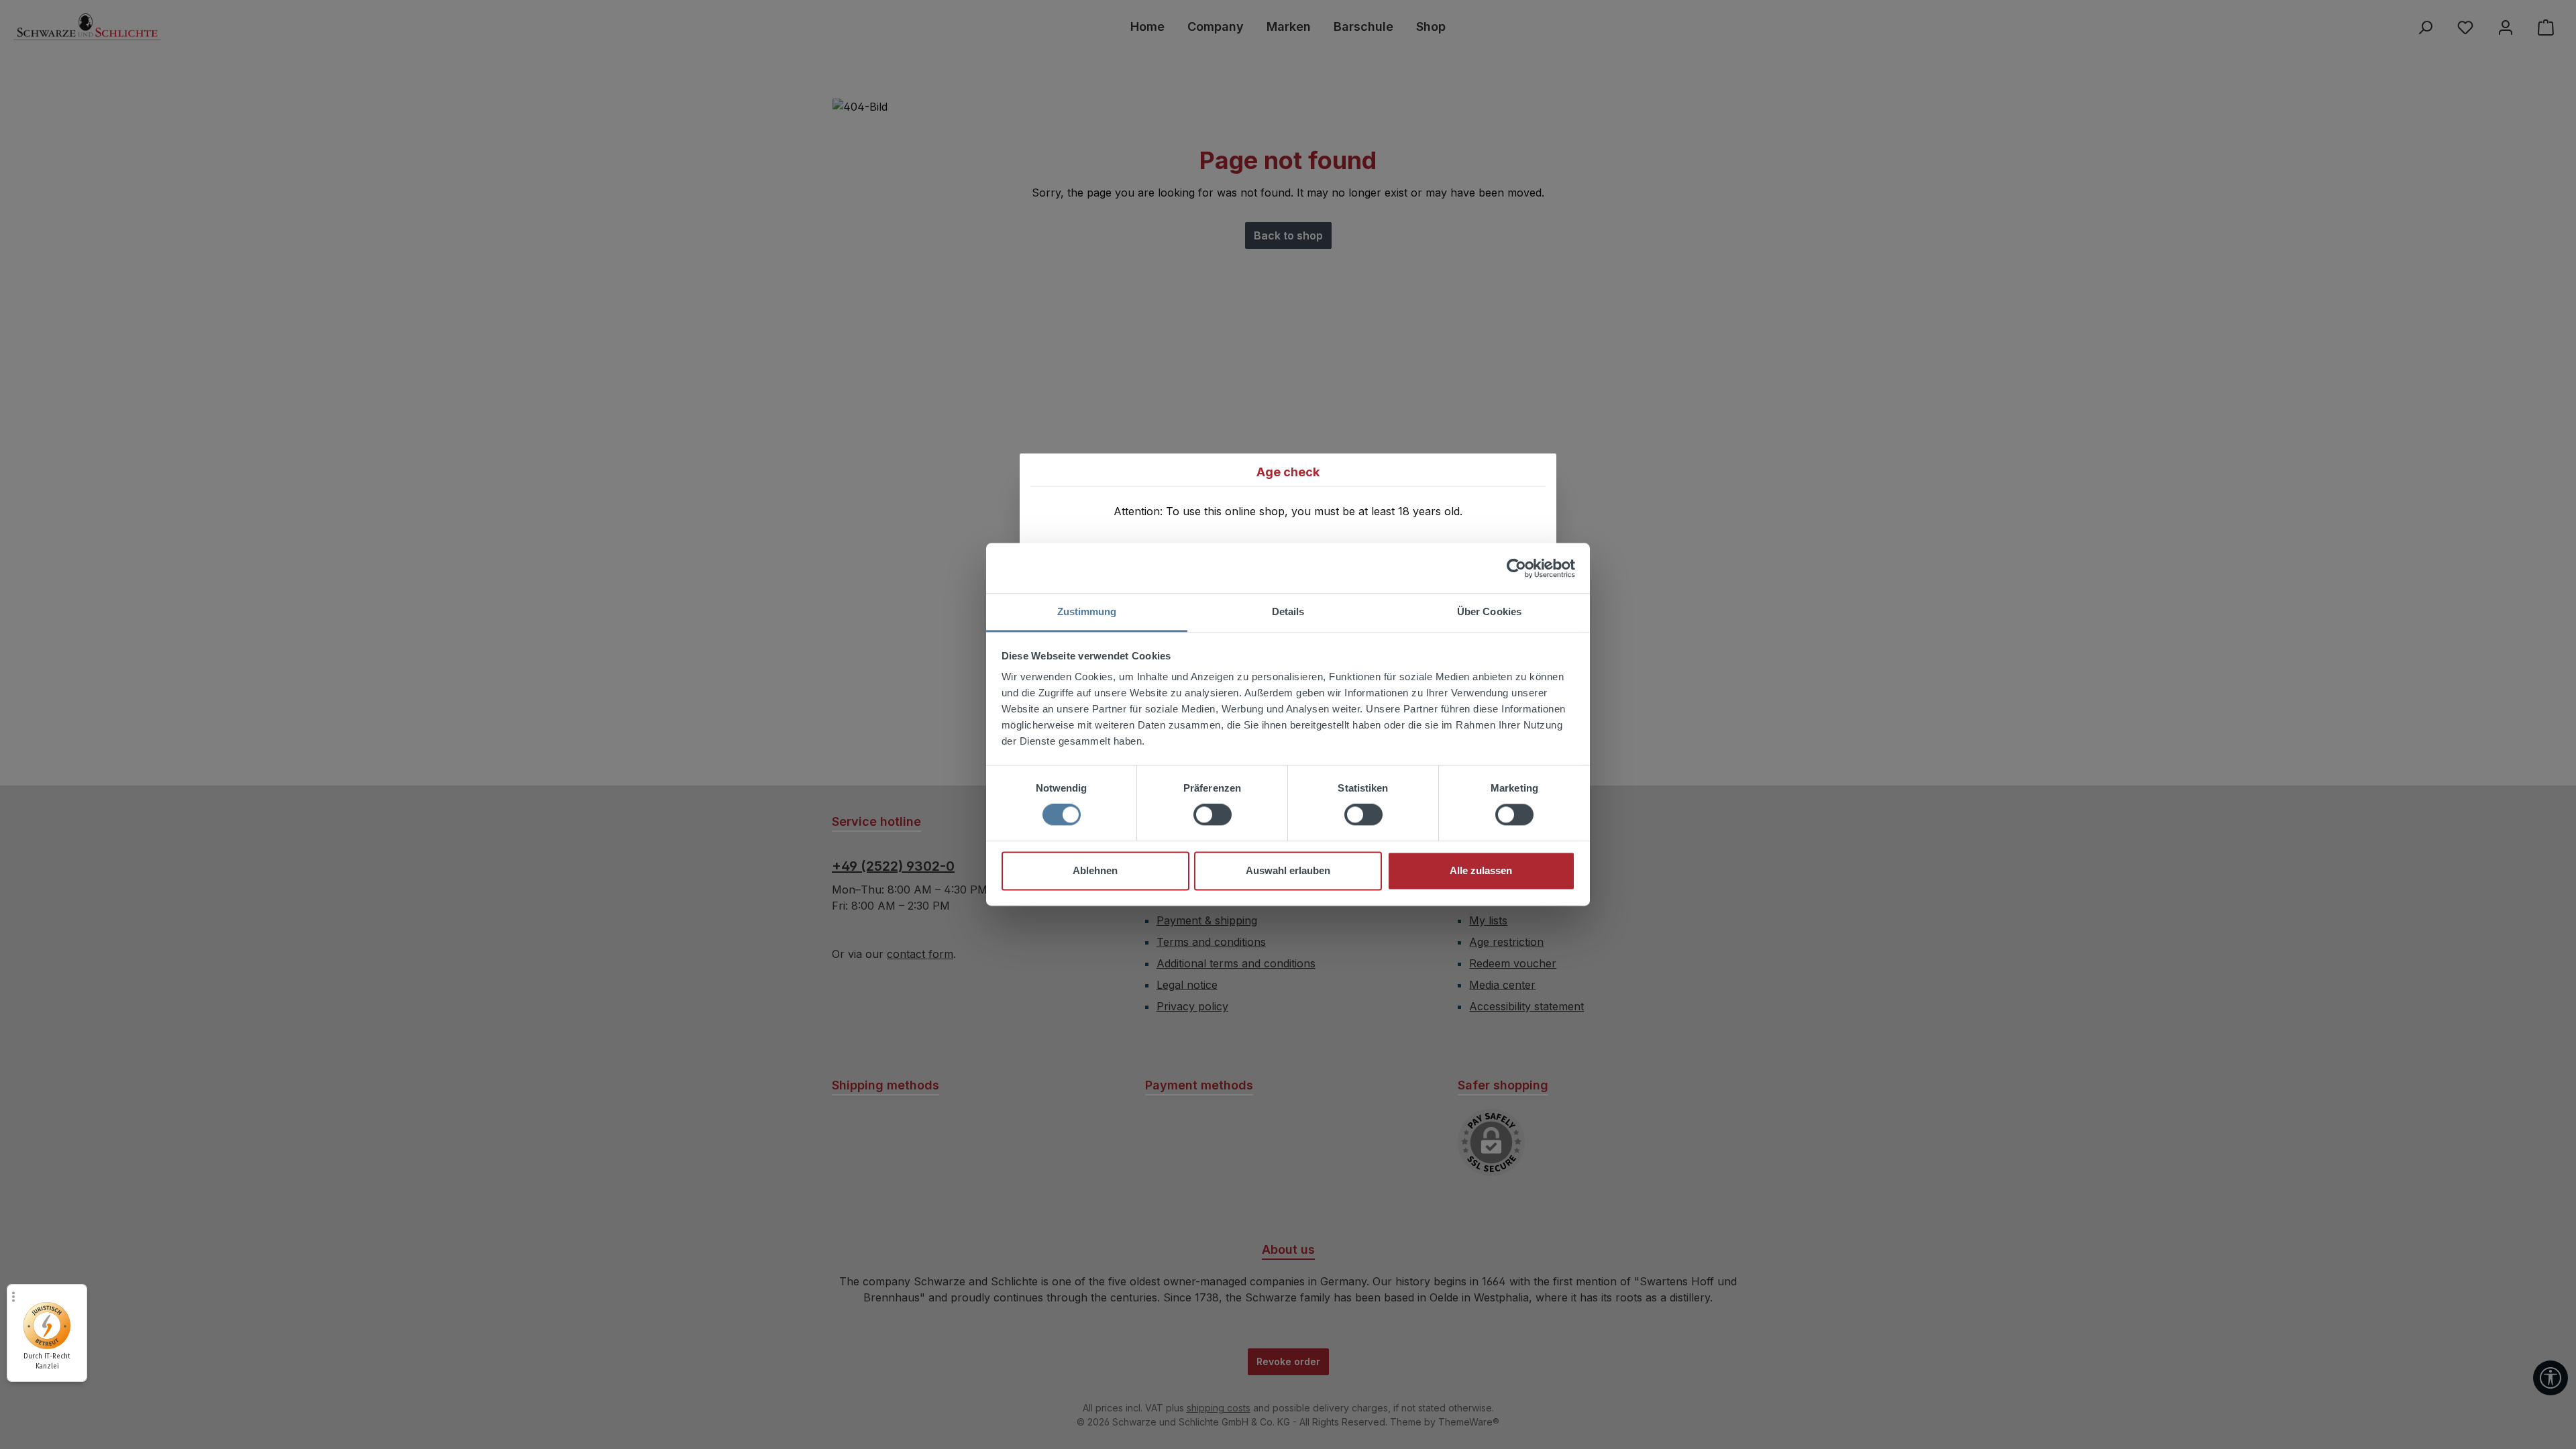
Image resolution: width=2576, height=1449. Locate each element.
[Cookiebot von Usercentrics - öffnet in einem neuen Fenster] (1516, 568)
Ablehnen (1095, 870)
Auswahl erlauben (1288, 870)
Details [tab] (1288, 611)
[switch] (1213, 815)
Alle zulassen (1481, 870)
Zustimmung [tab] (1087, 611)
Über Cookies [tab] (1489, 611)
